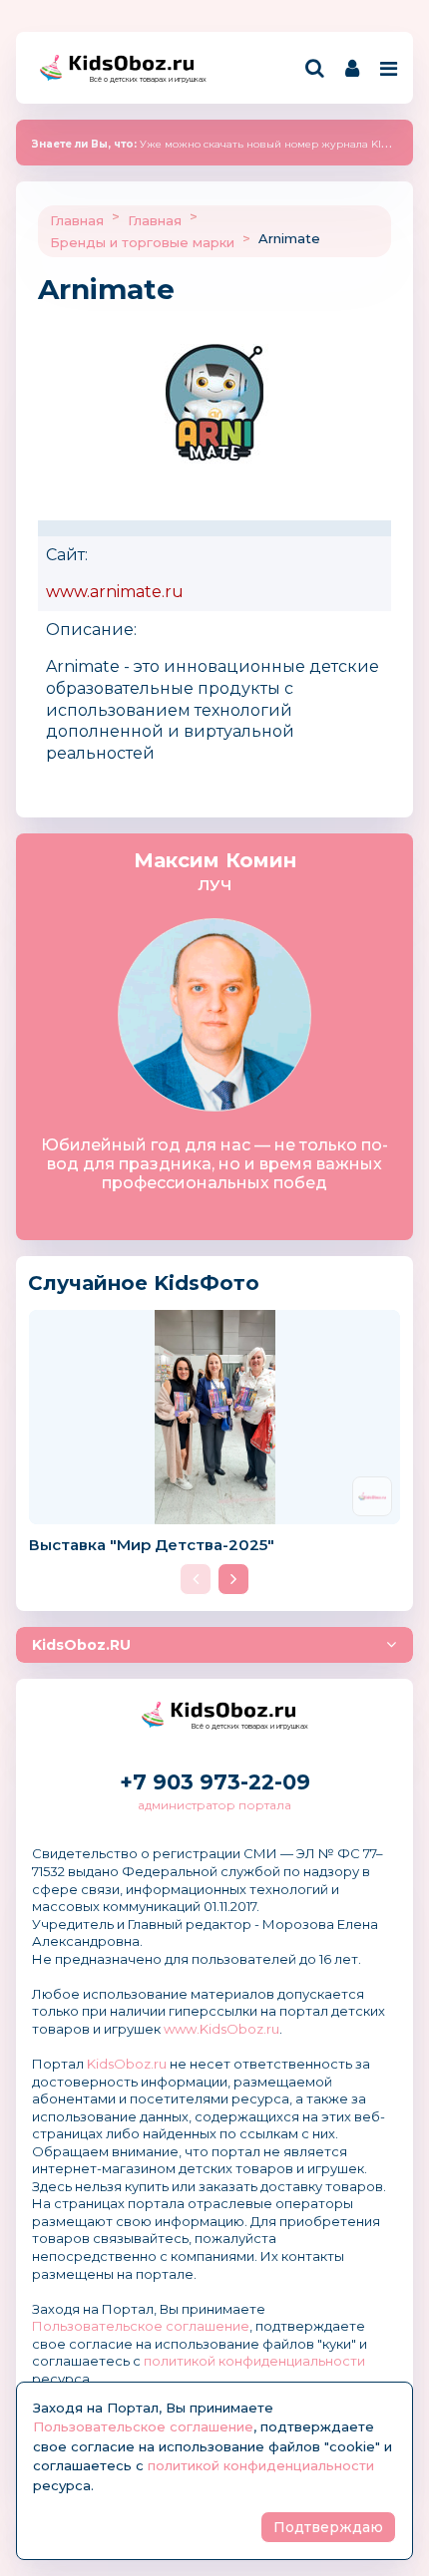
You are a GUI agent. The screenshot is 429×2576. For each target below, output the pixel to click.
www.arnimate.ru (115, 592)
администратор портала (214, 1805)
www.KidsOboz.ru (221, 2029)
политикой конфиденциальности (254, 2361)
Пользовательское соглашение (141, 2326)
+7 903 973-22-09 (215, 1782)
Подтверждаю (328, 2527)
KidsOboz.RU (81, 1645)
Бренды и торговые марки (142, 242)
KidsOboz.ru (127, 2064)
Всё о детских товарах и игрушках (142, 79)
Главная (77, 220)
